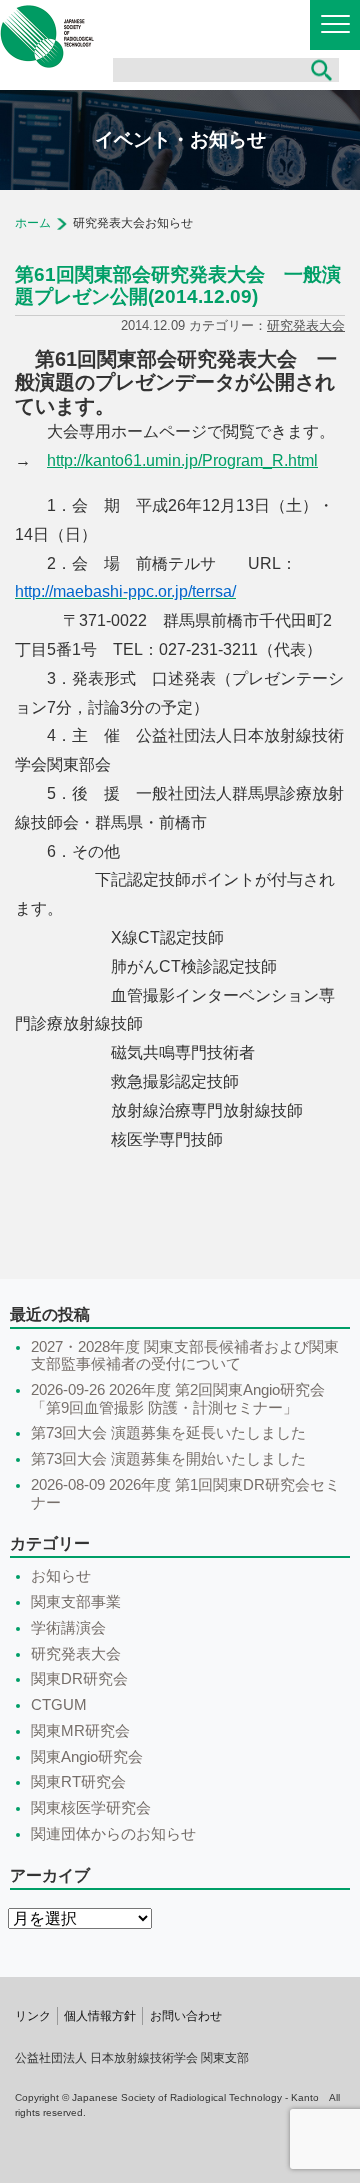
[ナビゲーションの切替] (335, 25)
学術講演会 (68, 1628)
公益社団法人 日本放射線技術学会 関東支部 (47, 36)
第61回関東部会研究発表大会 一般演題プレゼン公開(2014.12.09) (178, 285)
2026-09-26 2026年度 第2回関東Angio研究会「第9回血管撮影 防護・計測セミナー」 (178, 1399)
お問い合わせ (186, 2016)
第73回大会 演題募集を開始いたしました (168, 1459)
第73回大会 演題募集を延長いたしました (168, 1433)
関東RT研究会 (78, 1782)
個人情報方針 (100, 2016)
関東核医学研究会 (91, 1808)
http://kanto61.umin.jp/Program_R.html (182, 460)
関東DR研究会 (79, 1679)
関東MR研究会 (80, 1731)
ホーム (33, 223)
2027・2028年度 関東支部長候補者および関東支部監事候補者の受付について (185, 1356)
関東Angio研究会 (87, 1757)
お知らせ (61, 1576)
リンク (33, 2016)
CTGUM (59, 1705)
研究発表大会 (306, 325)
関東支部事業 (76, 1602)
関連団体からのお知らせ (113, 1834)
